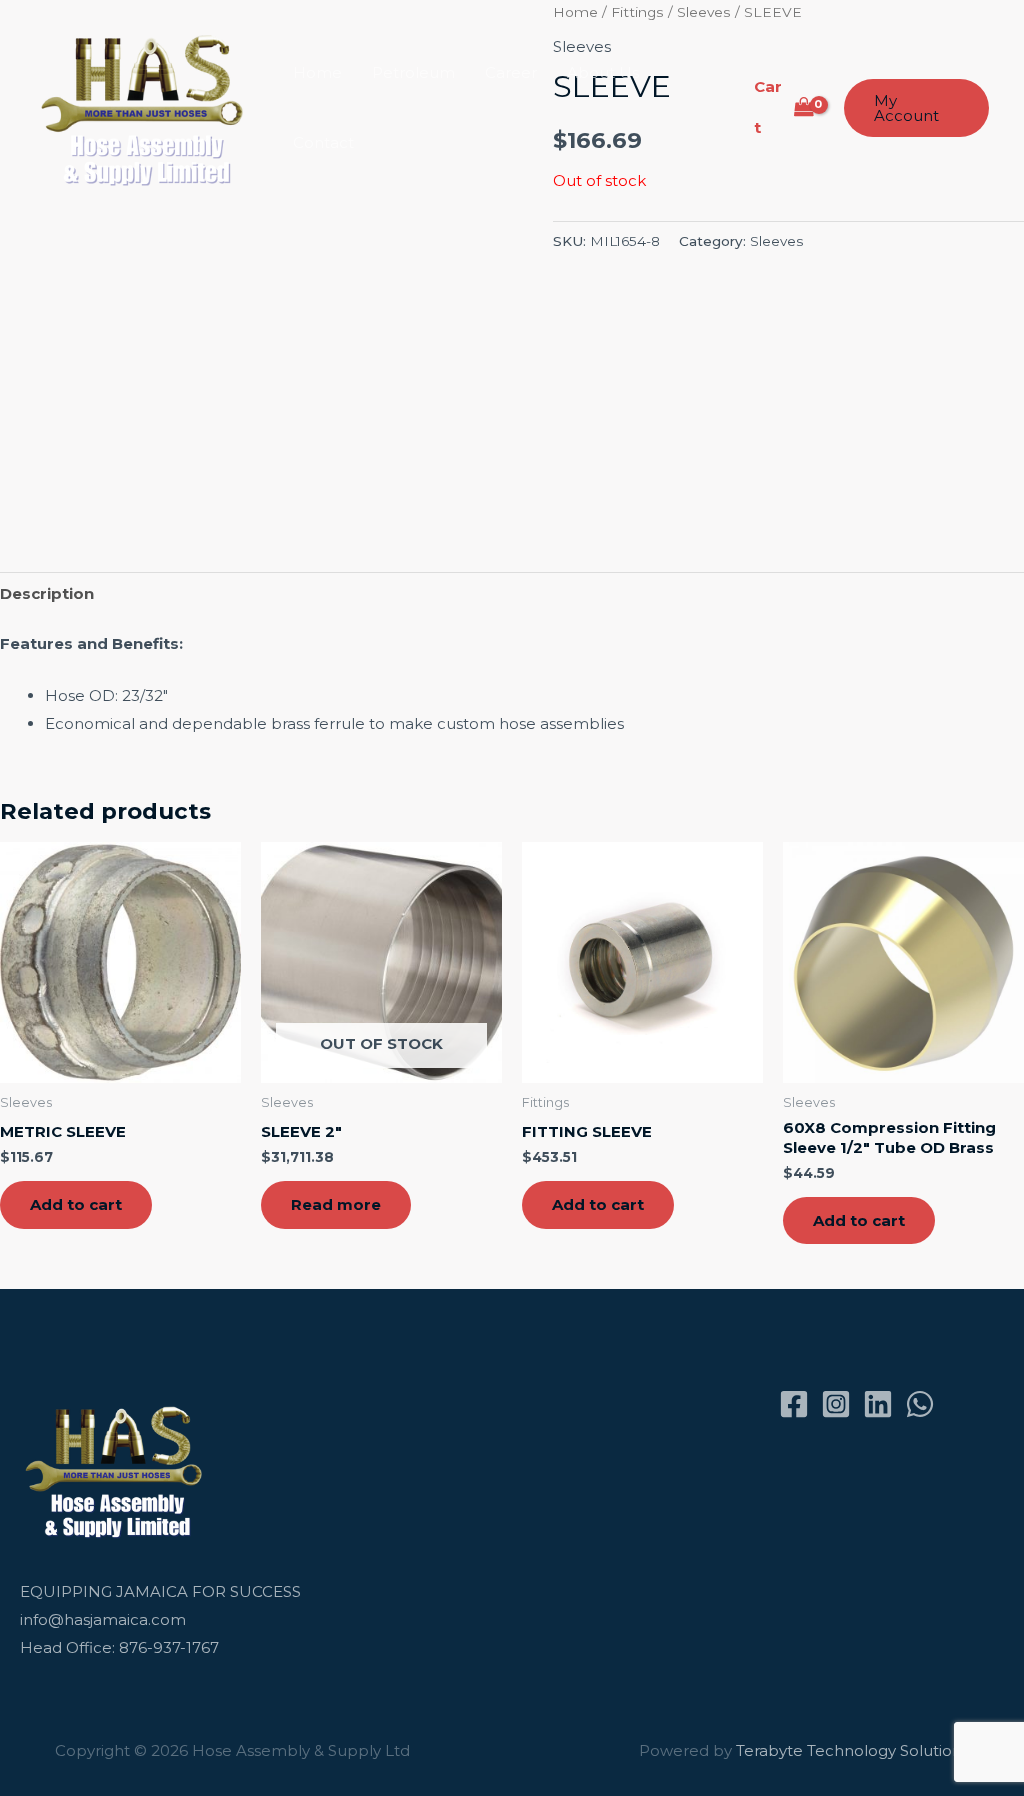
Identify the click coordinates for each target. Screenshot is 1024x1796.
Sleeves (776, 241)
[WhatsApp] (920, 1404)
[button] (916, 108)
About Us (603, 72)
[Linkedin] (878, 1404)
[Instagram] (836, 1404)
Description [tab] (47, 593)
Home (317, 72)
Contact (323, 142)
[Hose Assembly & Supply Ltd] (146, 106)
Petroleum (413, 72)
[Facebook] (794, 1404)
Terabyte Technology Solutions (852, 1750)
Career (511, 72)
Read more (336, 1204)
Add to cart (76, 1204)
